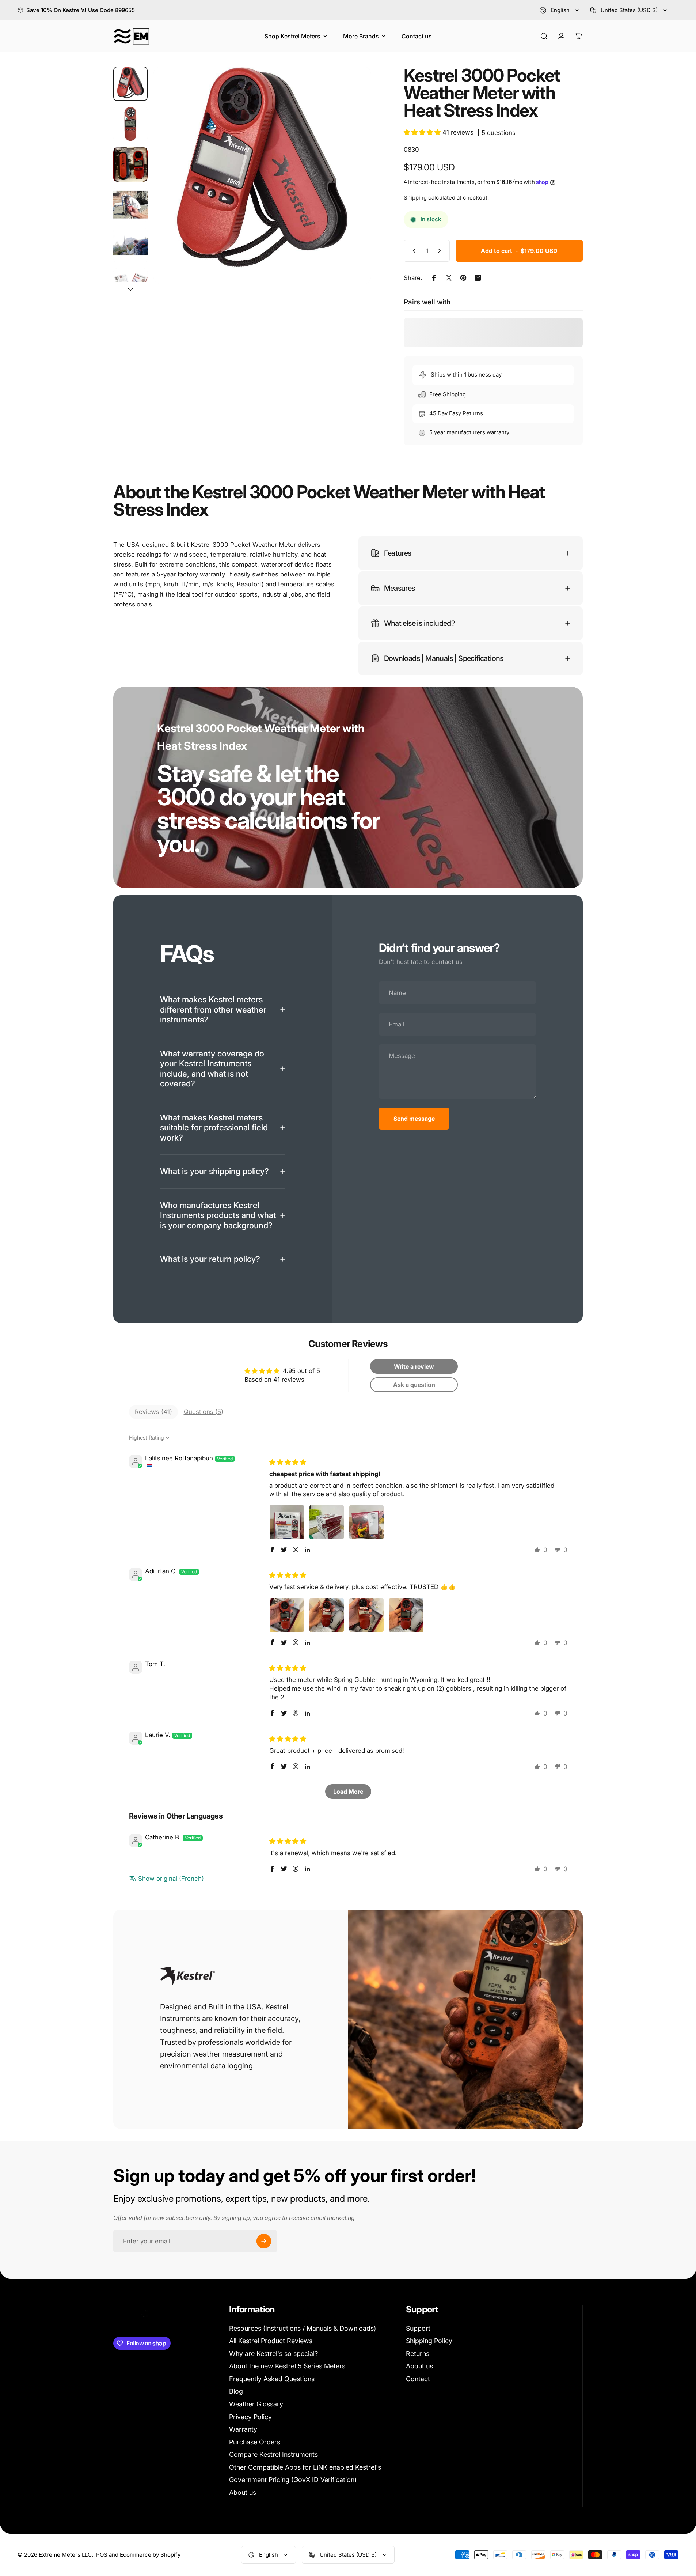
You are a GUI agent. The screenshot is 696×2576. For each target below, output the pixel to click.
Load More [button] (348, 1792)
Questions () (204, 1412)
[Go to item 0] (130, 84)
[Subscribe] (264, 2241)
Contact (418, 2379)
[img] (288, 1462)
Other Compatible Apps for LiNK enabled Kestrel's (305, 2467)
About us (243, 2492)
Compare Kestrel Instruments (273, 2454)
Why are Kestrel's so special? (273, 2354)
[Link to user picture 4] (406, 1615)
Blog (236, 2391)
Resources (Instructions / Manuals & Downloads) (303, 2328)
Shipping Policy (429, 2341)
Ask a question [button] (414, 1385)
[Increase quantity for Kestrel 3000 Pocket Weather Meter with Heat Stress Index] (441, 251)
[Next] (352, 193)
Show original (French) (171, 1879)
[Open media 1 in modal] (262, 175)
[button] (423, 132)
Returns (418, 2354)
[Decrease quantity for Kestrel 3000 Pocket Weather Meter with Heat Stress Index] (412, 251)
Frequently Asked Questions (272, 2379)
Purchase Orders (255, 2442)
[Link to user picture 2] (327, 1522)
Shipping (415, 198)
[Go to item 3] (130, 164)
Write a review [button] (414, 1366)
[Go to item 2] (130, 124)
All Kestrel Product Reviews (271, 2341)
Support (418, 2328)
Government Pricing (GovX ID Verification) (293, 2480)
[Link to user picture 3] (366, 1522)
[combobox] (560, 10)
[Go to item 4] (130, 205)
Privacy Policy (250, 2417)
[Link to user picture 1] (287, 1522)
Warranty (243, 2429)
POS (102, 2555)
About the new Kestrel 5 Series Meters (287, 2366)
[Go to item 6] (130, 285)
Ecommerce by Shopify (150, 2555)
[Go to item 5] (130, 245)
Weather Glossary (256, 2404)
